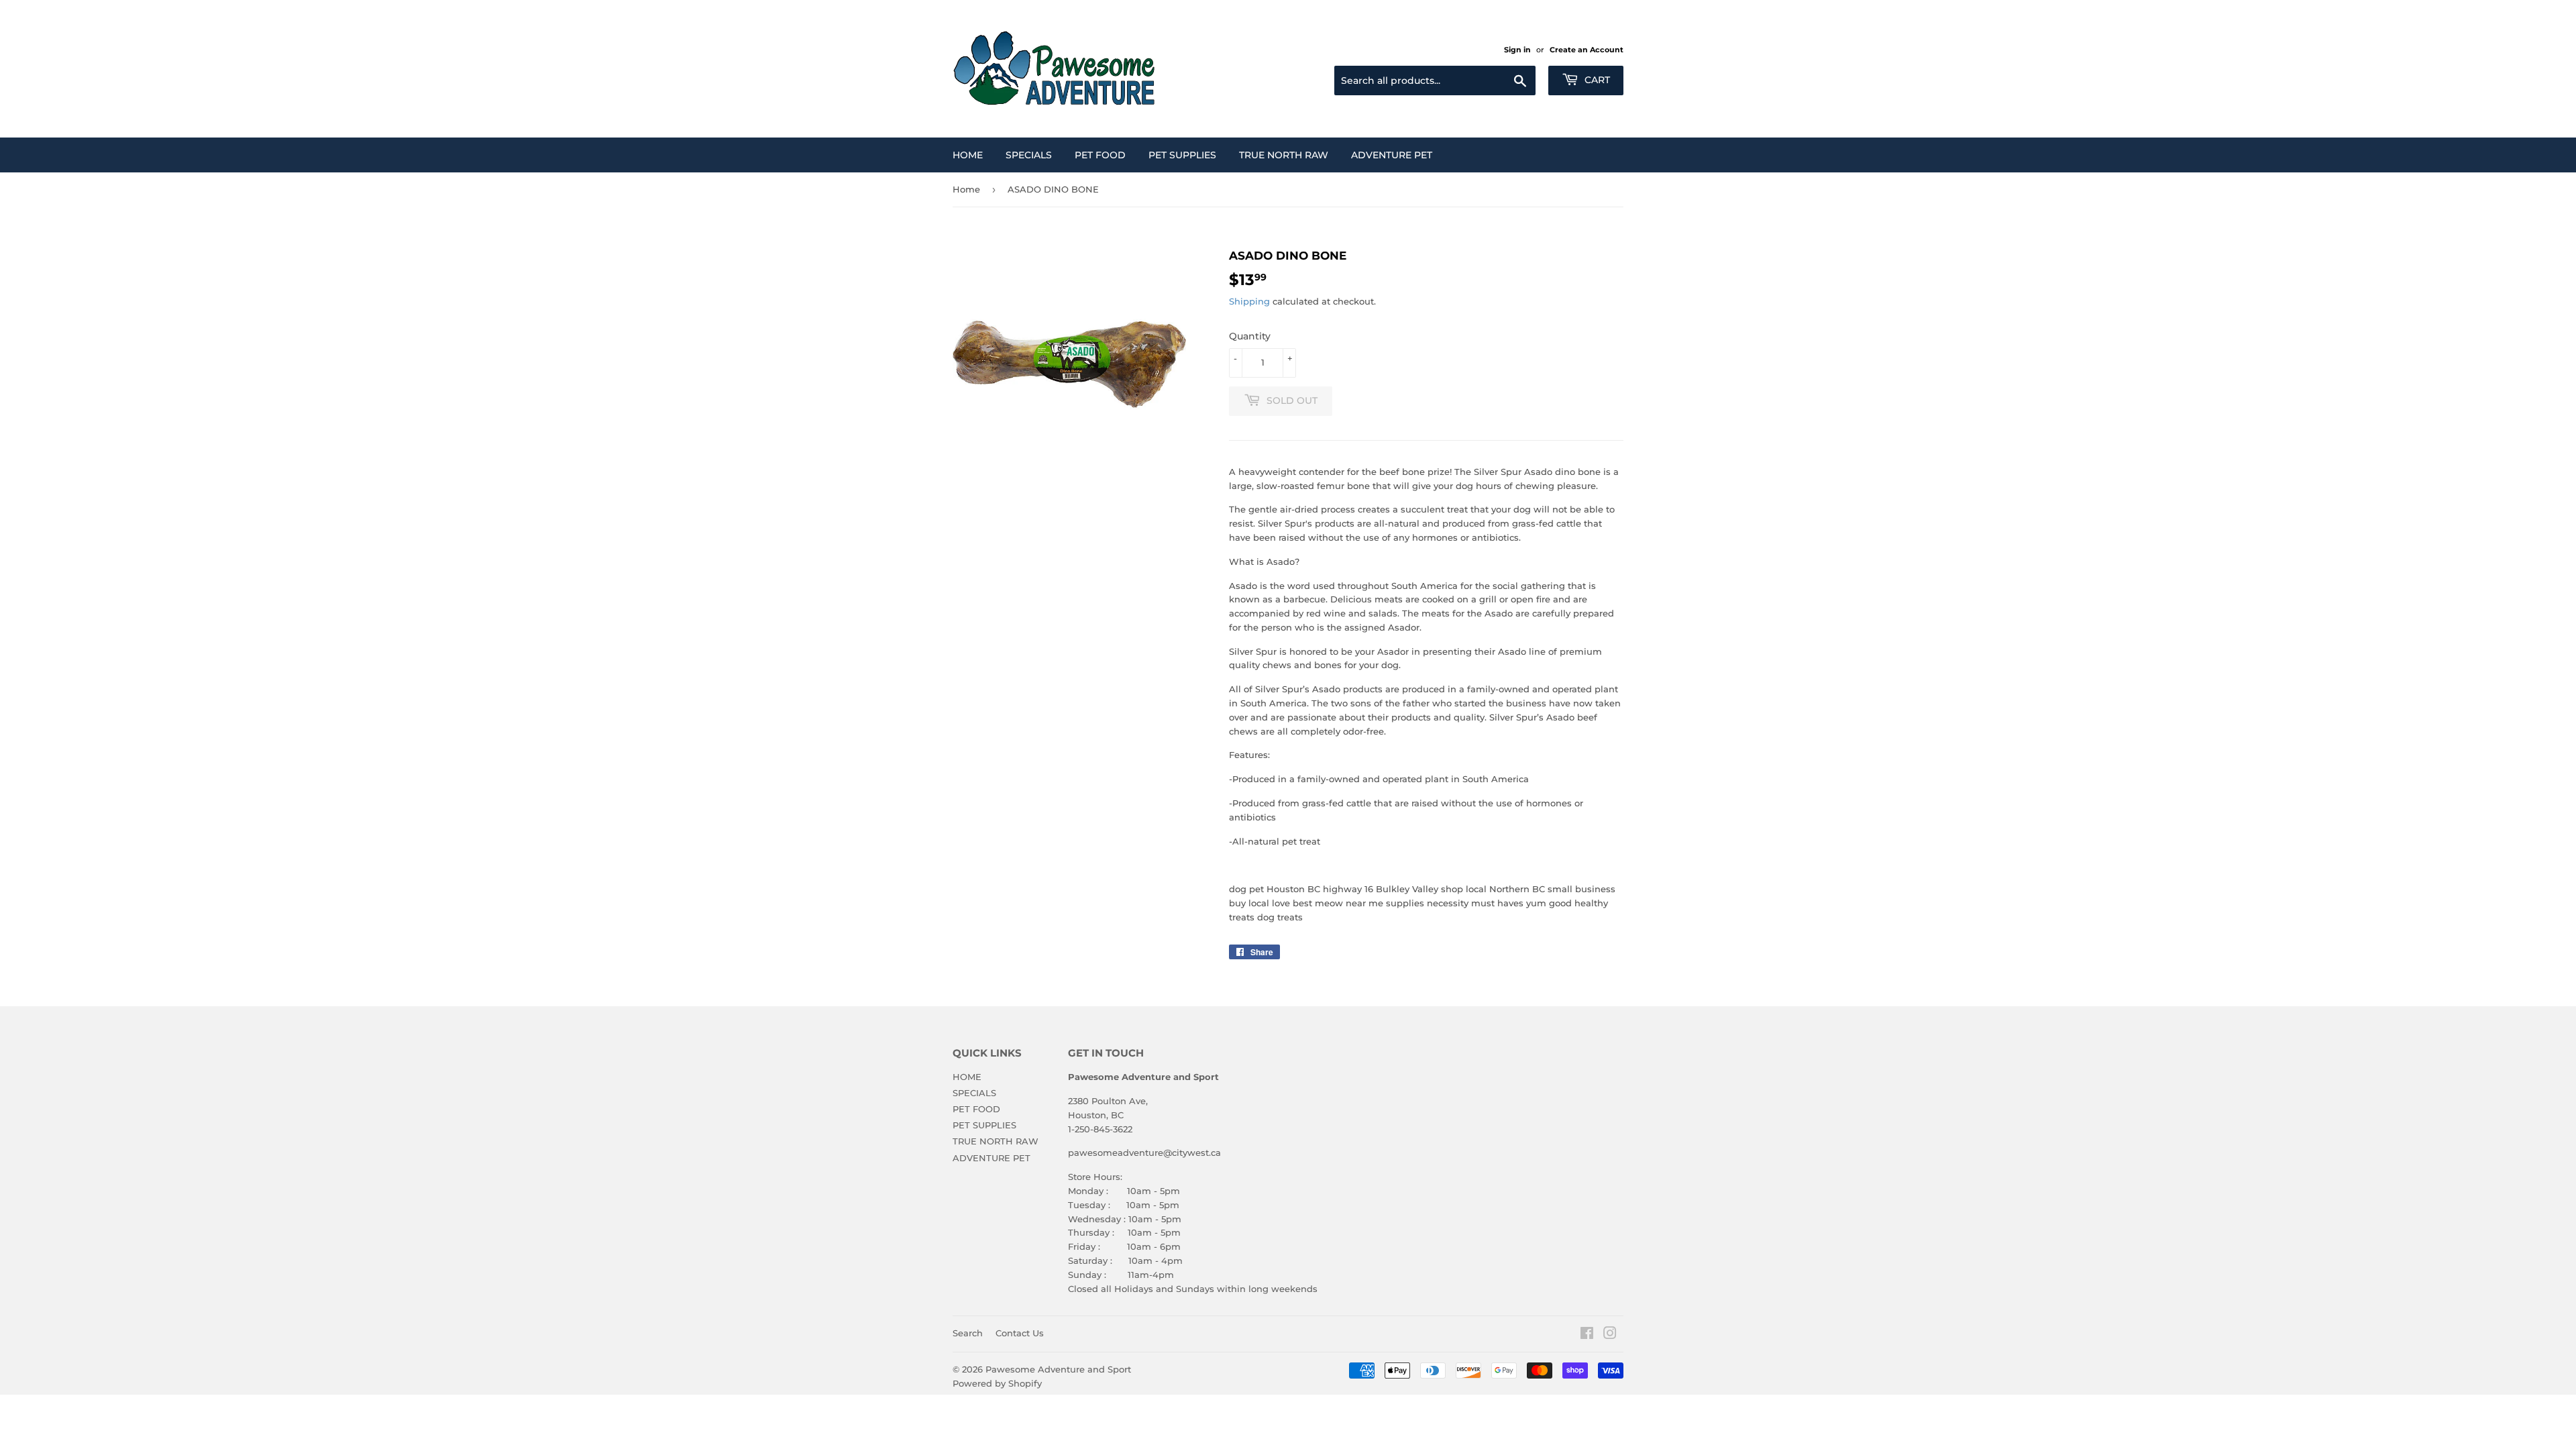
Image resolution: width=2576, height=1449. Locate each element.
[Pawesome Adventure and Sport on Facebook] (1587, 1335)
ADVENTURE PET (1392, 155)
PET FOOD (1100, 155)
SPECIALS (1029, 155)
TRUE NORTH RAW (1284, 155)
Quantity (1250, 336)
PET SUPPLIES (1182, 155)
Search (968, 1333)
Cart (1596, 80)
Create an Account (1587, 50)
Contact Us (1020, 1333)
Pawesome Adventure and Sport (1058, 1369)
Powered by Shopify (997, 1383)
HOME (968, 155)
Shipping (1249, 301)
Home (966, 189)
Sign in (1517, 50)
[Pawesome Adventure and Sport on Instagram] (1610, 1335)
